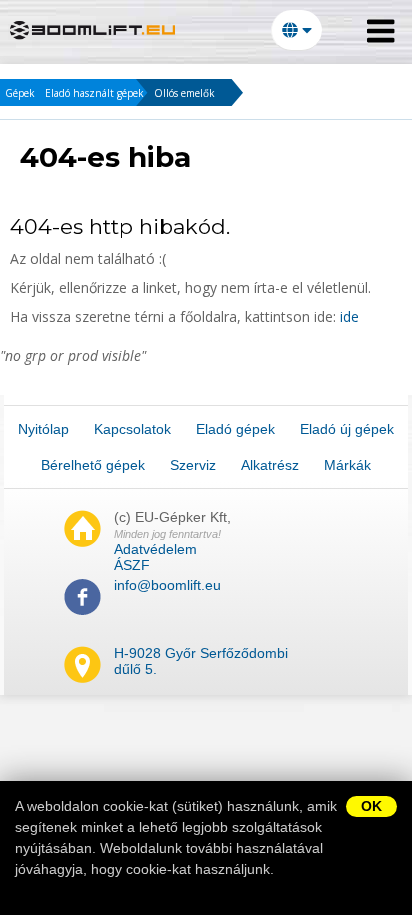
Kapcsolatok (132, 429)
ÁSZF (132, 565)
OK (371, 806)
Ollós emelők (184, 93)
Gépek (20, 93)
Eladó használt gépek (94, 93)
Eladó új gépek (347, 429)
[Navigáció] (381, 31)
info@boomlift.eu (167, 585)
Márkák (347, 465)
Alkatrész (270, 465)
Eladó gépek (235, 429)
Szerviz (193, 465)
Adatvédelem (155, 549)
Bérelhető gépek (93, 465)
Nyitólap (43, 429)
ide (349, 316)
